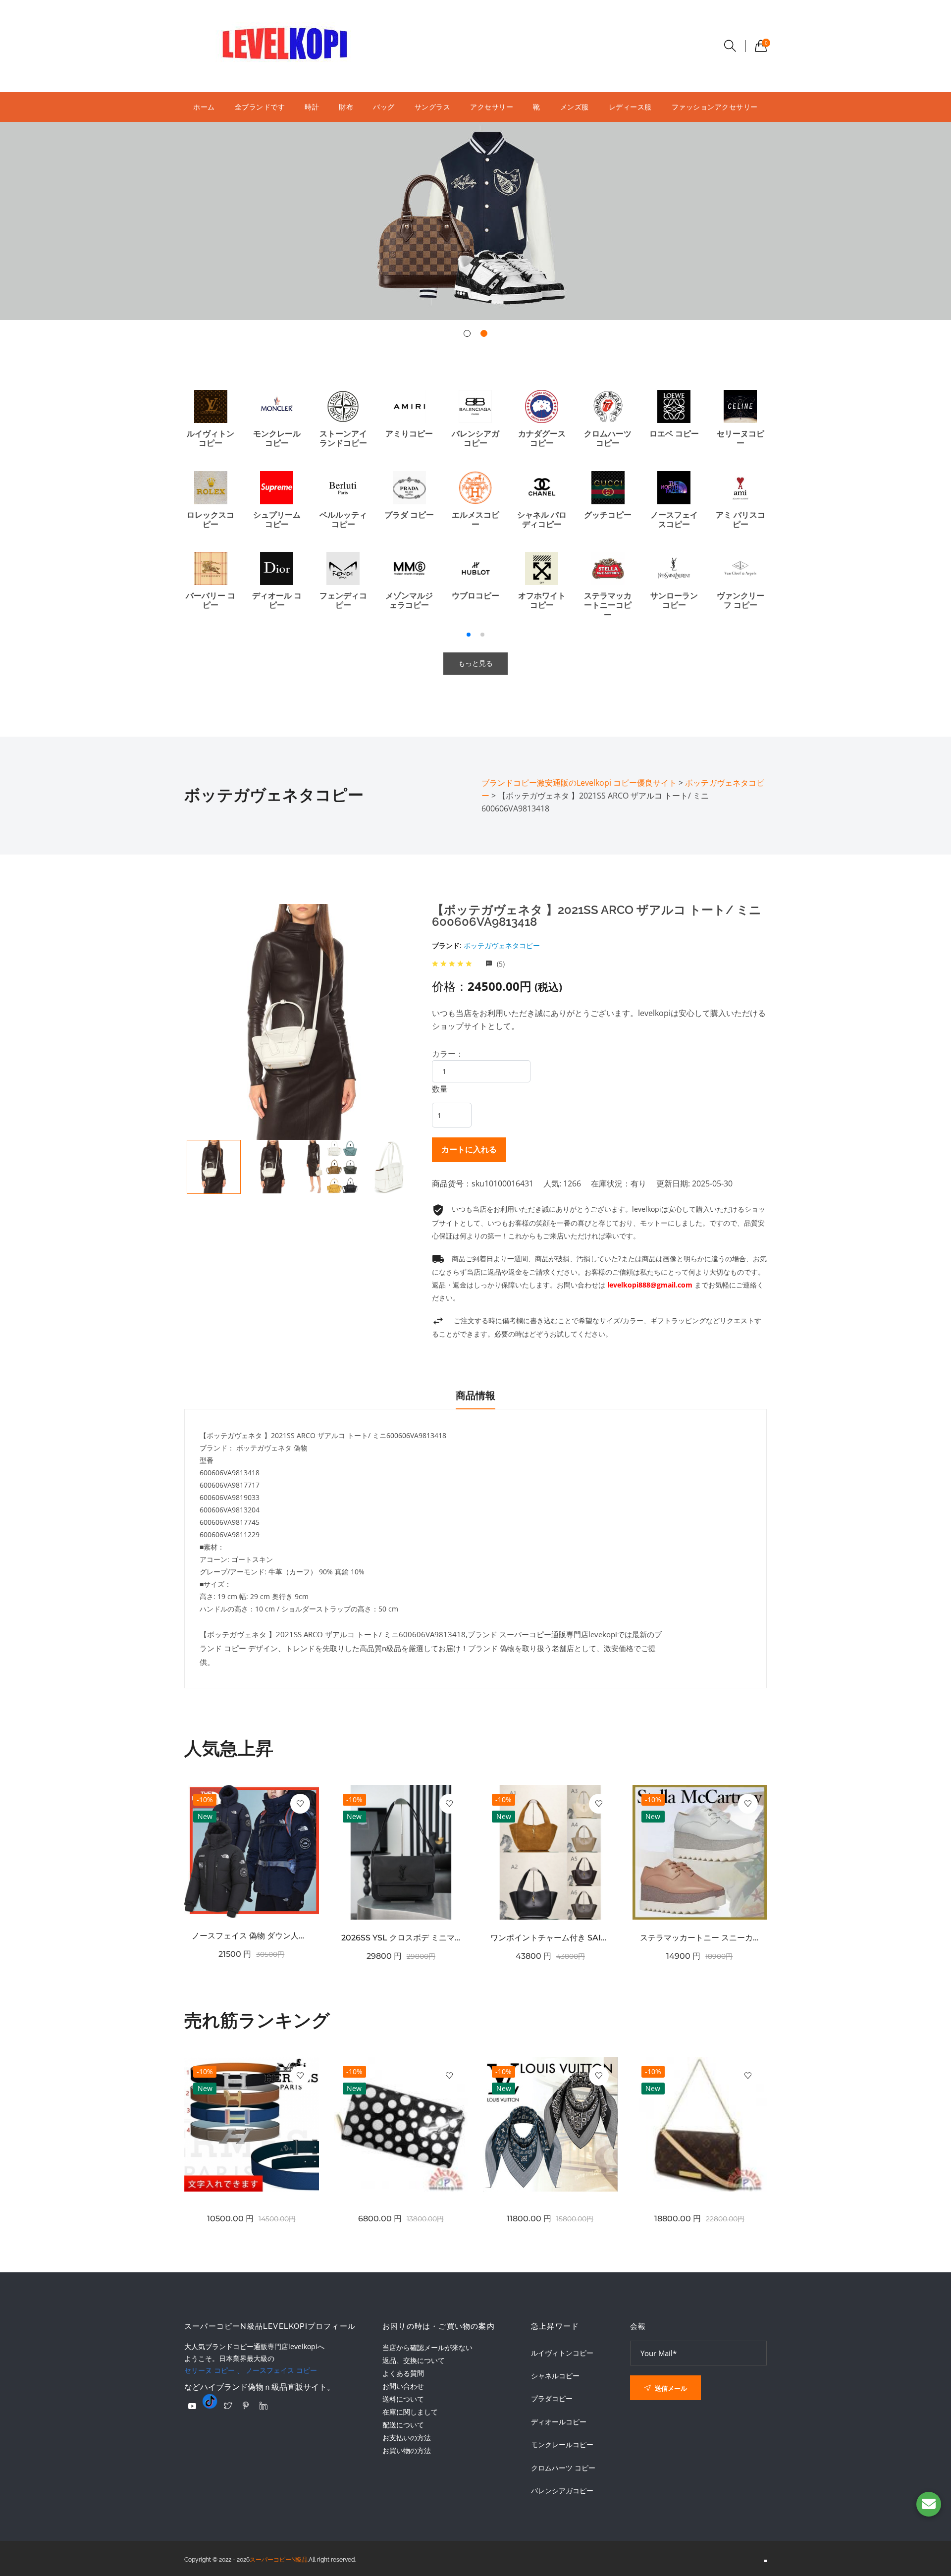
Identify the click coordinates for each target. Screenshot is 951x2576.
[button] (467, 333)
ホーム (204, 107)
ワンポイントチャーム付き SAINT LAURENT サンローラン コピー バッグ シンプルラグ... (550, 1938)
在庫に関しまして (410, 2412)
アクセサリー (492, 107)
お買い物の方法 (407, 2450)
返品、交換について (414, 2360)
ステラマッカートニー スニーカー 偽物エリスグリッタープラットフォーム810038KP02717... (700, 1938)
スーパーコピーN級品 (279, 2560)
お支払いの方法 (407, 2438)
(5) (500, 964)
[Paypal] (192, 2406)
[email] (929, 2504)
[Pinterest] (246, 2406)
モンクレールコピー (562, 2445)
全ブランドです (260, 107)
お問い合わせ (403, 2386)
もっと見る (475, 663)
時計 (312, 107)
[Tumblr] (210, 2401)
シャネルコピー (555, 2376)
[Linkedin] (264, 2406)
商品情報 (475, 1395)
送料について (403, 2399)
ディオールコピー (559, 2422)
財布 (346, 107)
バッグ (384, 107)
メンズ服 (575, 107)
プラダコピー (552, 2399)
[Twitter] (228, 2406)
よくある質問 (403, 2373)
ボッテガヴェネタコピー (502, 945)
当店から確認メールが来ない (427, 2347)
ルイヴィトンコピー (562, 2353)
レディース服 (630, 107)
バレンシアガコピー (562, 2491)
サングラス (433, 107)
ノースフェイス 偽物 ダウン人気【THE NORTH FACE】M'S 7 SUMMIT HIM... (252, 1936)
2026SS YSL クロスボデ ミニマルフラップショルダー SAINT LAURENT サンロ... (401, 1938)
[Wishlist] (300, 1804)
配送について (403, 2425)
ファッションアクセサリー (715, 107)
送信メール (670, 2388)
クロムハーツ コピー (563, 2468)
